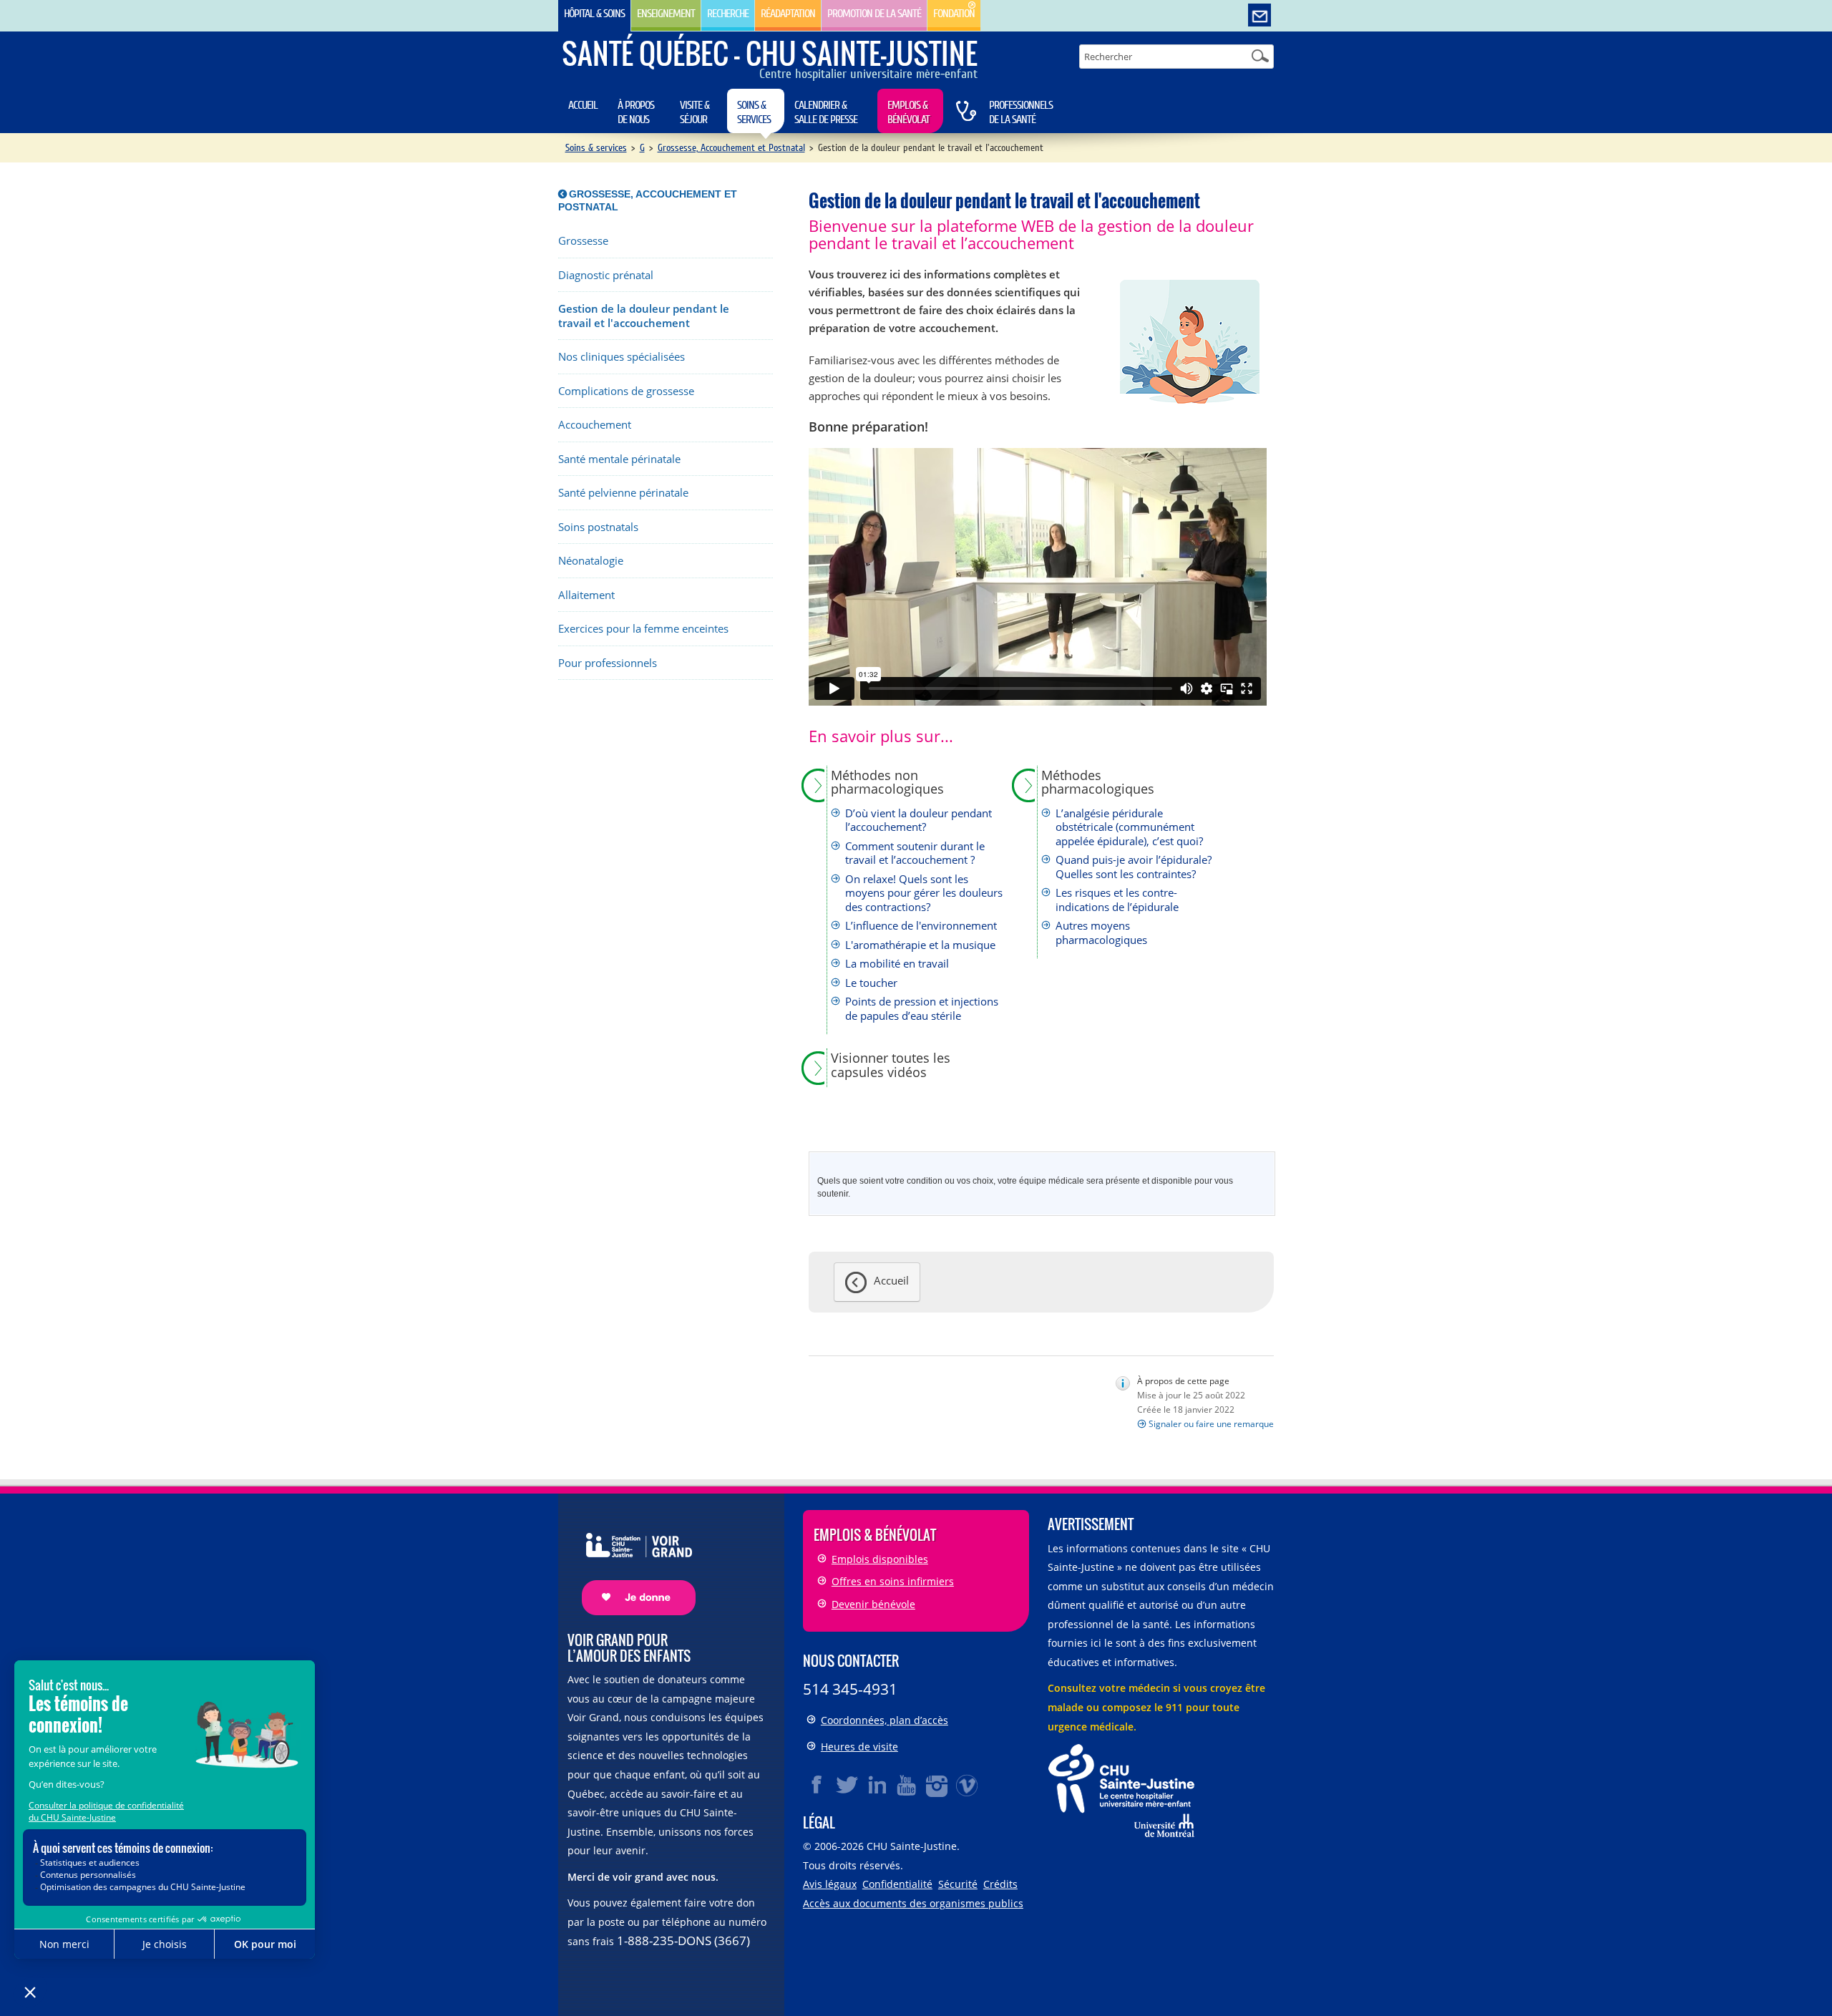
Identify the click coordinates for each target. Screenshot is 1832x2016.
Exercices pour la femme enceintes (643, 629)
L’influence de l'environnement (921, 926)
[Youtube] (907, 1785)
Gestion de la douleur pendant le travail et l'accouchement (644, 316)
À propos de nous (636, 112)
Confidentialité (897, 1884)
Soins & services (754, 112)
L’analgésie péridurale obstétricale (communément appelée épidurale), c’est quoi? (1129, 827)
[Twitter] (847, 1785)
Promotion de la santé (874, 14)
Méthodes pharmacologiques (1098, 783)
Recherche (728, 14)
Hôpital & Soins (594, 14)
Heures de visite (859, 1747)
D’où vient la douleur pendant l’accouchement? (919, 820)
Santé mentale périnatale (619, 459)
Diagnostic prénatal (606, 275)
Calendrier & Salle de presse (826, 112)
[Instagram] (937, 1785)
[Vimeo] (968, 1785)
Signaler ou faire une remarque (1211, 1424)
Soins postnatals (598, 527)
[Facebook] (817, 1785)
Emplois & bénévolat (908, 112)
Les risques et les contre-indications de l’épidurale (1117, 900)
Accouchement (595, 425)
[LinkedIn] (877, 1785)
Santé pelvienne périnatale (623, 493)
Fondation (954, 14)
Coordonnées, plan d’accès (885, 1720)
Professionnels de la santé (1021, 112)
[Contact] (1259, 16)
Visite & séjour (695, 112)
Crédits (1000, 1884)
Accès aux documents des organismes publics (913, 1903)
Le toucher (871, 983)
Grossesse (583, 241)
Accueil (583, 105)
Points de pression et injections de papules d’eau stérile (922, 1009)
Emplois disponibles (880, 1559)
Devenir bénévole (873, 1604)
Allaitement (586, 595)
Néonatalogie (591, 561)
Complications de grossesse (626, 391)
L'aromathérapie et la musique (920, 945)
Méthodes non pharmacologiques (887, 783)
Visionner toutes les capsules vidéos (891, 1065)
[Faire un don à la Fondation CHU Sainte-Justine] (632, 1561)
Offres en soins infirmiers (893, 1581)
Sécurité (958, 1884)
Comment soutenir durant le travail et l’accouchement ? (915, 853)
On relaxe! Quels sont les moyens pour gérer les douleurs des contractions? (924, 893)
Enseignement (666, 14)
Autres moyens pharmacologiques (1101, 933)
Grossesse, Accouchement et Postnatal (731, 148)
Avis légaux (830, 1884)
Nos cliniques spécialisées (622, 357)
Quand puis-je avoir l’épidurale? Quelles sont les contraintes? (1134, 867)
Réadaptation (788, 14)
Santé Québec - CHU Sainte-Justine (770, 53)
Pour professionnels (608, 663)
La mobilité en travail (897, 964)
